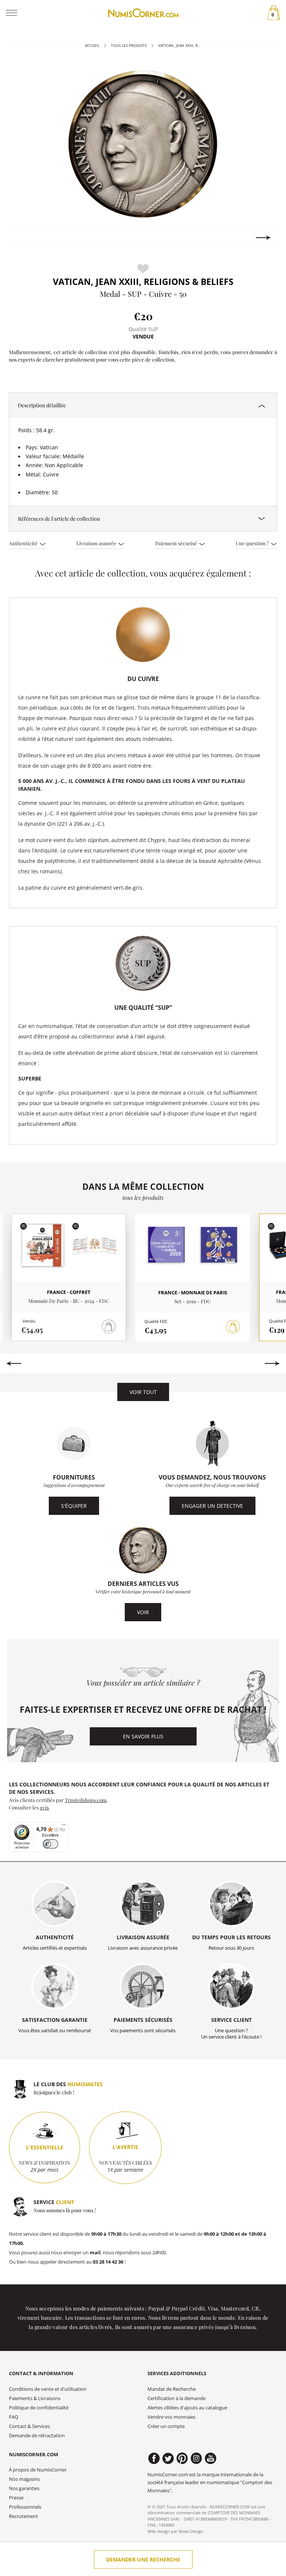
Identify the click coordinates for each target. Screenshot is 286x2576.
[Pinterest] (182, 2458)
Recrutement (23, 2516)
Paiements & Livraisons (35, 2398)
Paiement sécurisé (177, 543)
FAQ (14, 2417)
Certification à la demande (177, 2398)
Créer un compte (166, 2426)
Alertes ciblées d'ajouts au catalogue (187, 2408)
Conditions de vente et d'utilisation (48, 2389)
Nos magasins (24, 2479)
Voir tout (143, 1392)
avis (44, 1807)
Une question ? (253, 543)
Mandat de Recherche (172, 2389)
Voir (143, 1612)
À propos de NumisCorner (38, 2470)
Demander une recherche (143, 2559)
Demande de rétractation (37, 2436)
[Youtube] (211, 2458)
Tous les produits (129, 46)
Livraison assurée (97, 543)
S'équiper (74, 1506)
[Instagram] (196, 2458)
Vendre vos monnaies (171, 2417)
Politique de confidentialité (39, 2408)
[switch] (50, 1844)
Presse (16, 2498)
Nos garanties (24, 2488)
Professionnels (25, 2507)
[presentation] (23, 238)
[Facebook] (154, 2458)
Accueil (92, 46)
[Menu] (64, 1827)
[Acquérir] (233, 1327)
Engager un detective (212, 1506)
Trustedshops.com (86, 1800)
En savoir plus (143, 1736)
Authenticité (24, 543)
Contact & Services (29, 2426)
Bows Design (191, 2531)
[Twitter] (168, 2458)
